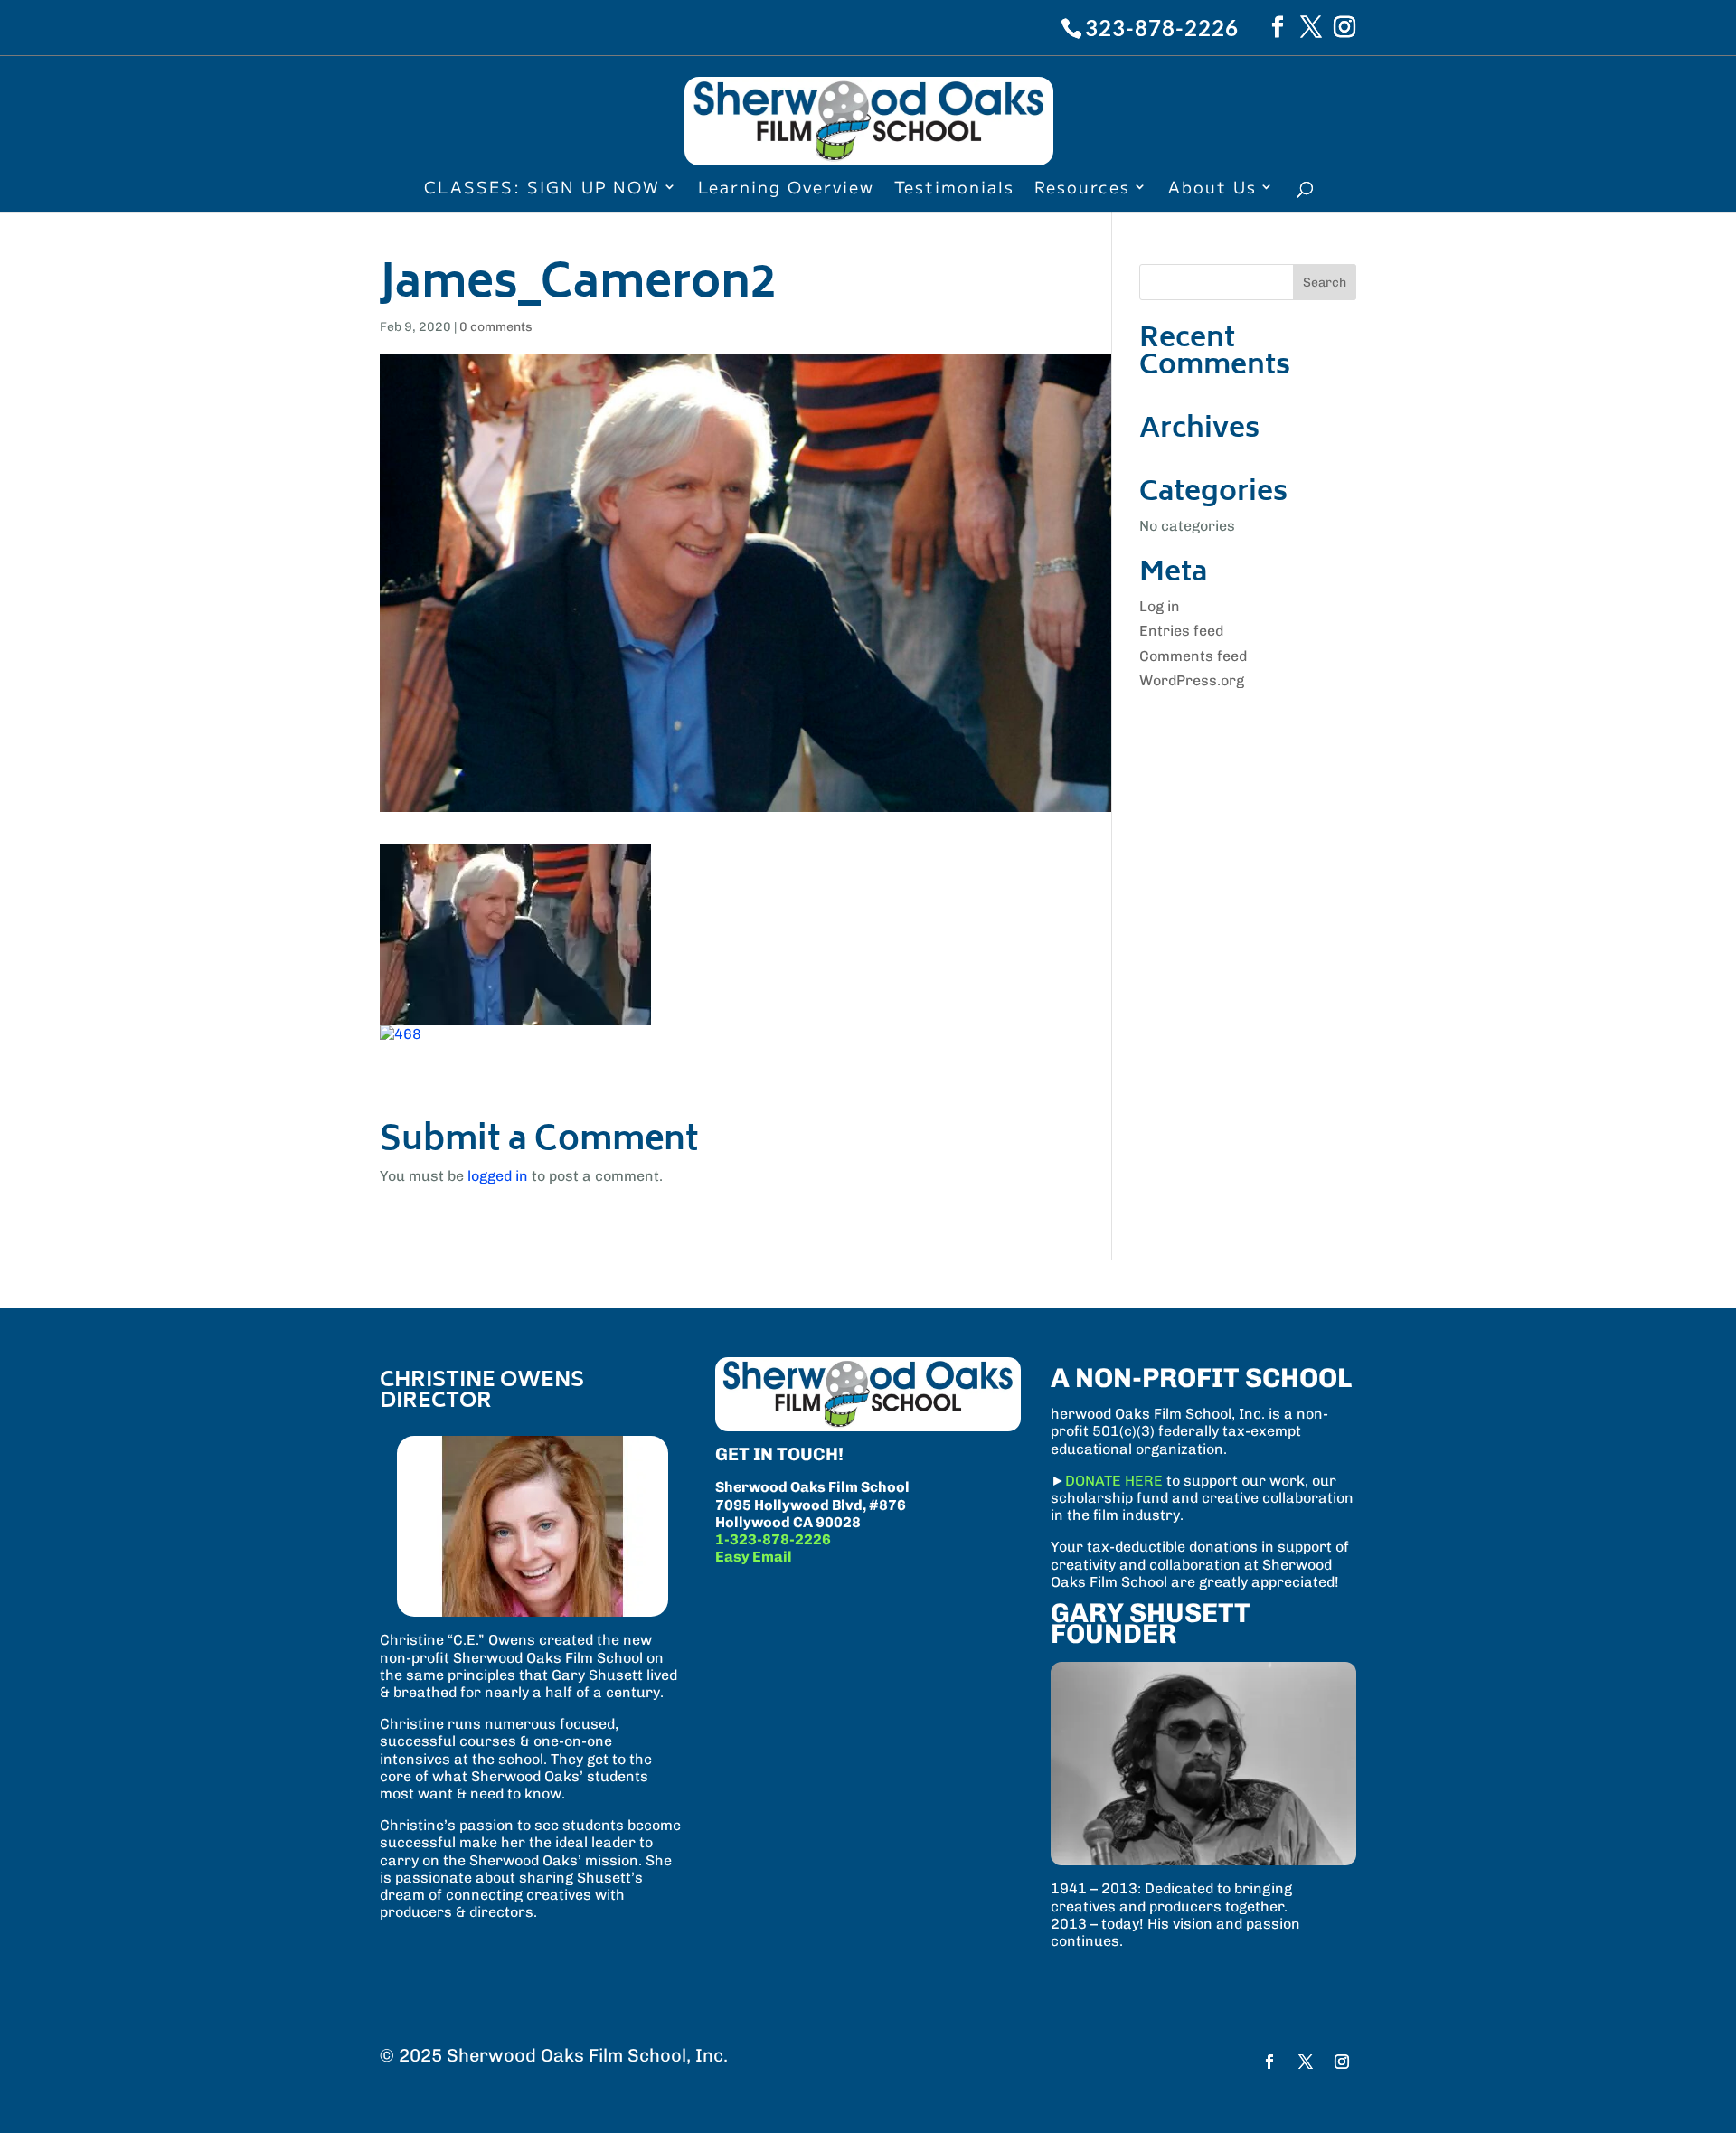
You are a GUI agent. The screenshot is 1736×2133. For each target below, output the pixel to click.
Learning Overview (786, 189)
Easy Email (754, 1557)
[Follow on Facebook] (1269, 2062)
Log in (1160, 606)
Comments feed (1193, 656)
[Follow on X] (1306, 2062)
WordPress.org (1192, 680)
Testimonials (954, 189)
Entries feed (1181, 631)
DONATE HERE (1114, 1481)
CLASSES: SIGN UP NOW (542, 189)
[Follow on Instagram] (1342, 2062)
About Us (1212, 189)
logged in (498, 1176)
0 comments (496, 327)
